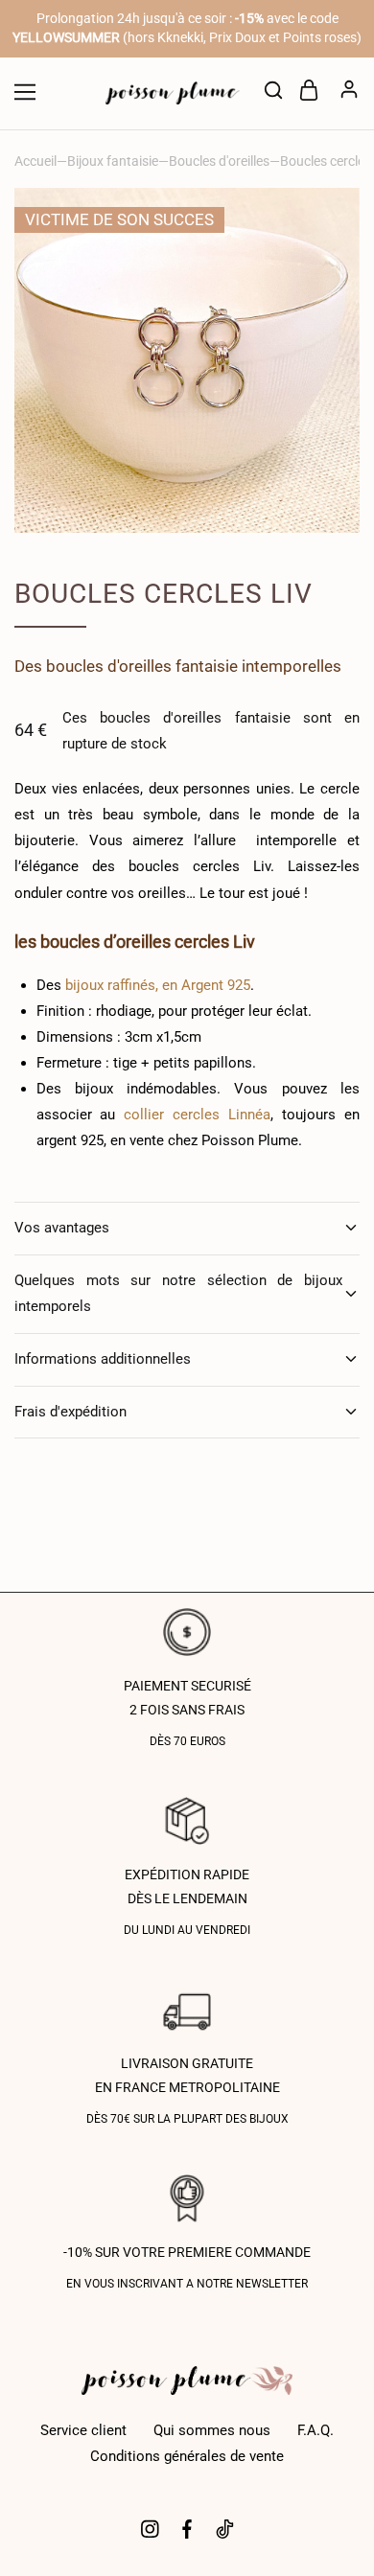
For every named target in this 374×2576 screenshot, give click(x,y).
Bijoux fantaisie (113, 161)
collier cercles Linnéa (197, 1115)
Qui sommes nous (212, 2430)
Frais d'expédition (70, 1412)
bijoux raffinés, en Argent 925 (158, 985)
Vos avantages (62, 1228)
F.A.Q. (316, 2430)
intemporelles (292, 666)
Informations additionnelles (103, 1359)
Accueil (35, 161)
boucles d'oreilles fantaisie (142, 666)
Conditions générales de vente (187, 2456)
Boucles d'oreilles (219, 161)
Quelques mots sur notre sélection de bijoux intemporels (178, 1293)
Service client (83, 2430)
